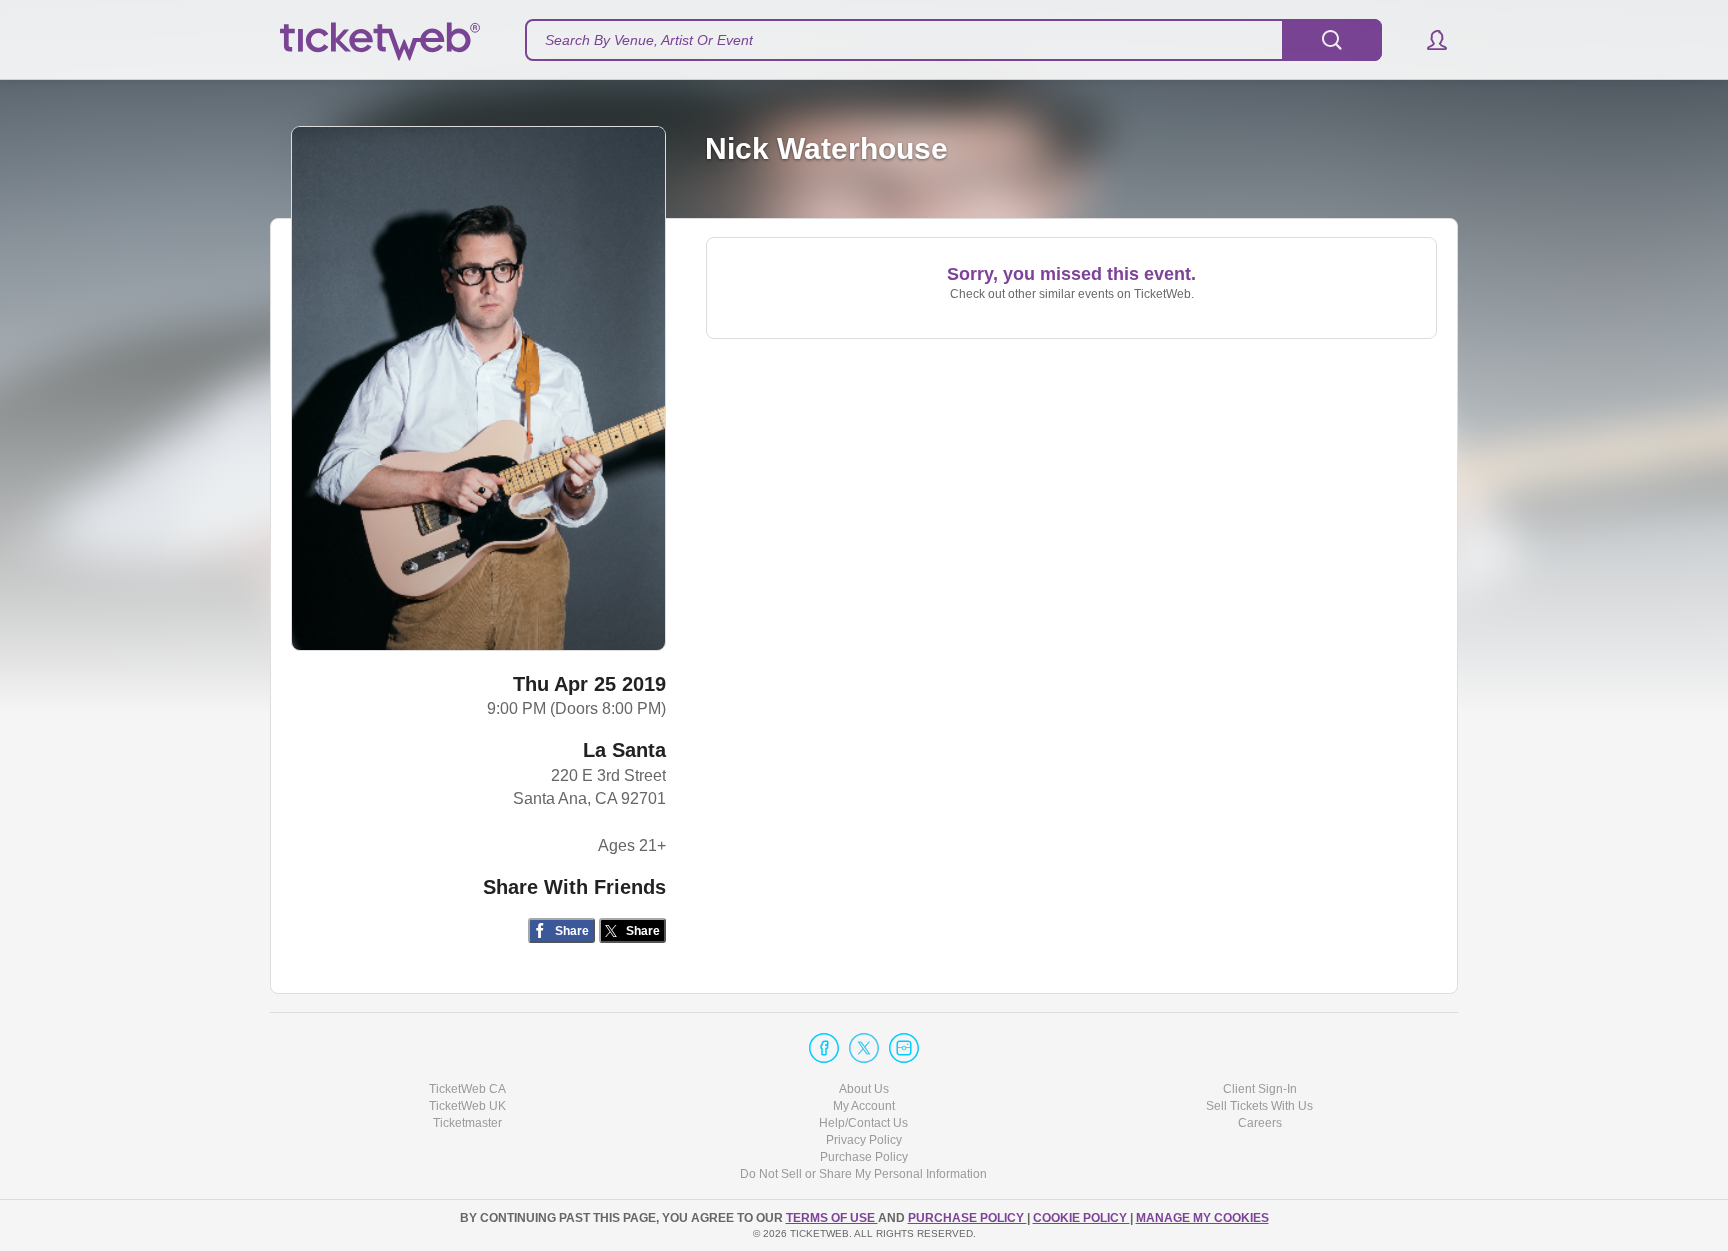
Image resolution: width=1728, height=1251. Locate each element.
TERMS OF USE (832, 1218)
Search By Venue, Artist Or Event (649, 40)
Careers (1260, 1123)
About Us (864, 1089)
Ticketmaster (467, 1123)
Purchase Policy (864, 1157)
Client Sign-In (1260, 1089)
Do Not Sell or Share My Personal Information (863, 1174)
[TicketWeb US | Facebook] (824, 1048)
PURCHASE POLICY (967, 1218)
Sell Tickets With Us (1259, 1106)
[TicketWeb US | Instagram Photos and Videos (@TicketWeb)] (904, 1048)
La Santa (624, 750)
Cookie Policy (1081, 1218)
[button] (1427, 40)
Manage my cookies (1202, 1218)
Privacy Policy (864, 1140)
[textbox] (953, 40)
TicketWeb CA (467, 1089)
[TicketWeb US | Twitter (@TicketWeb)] (864, 1048)
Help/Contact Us (863, 1123)
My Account (864, 1106)
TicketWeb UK (467, 1106)
